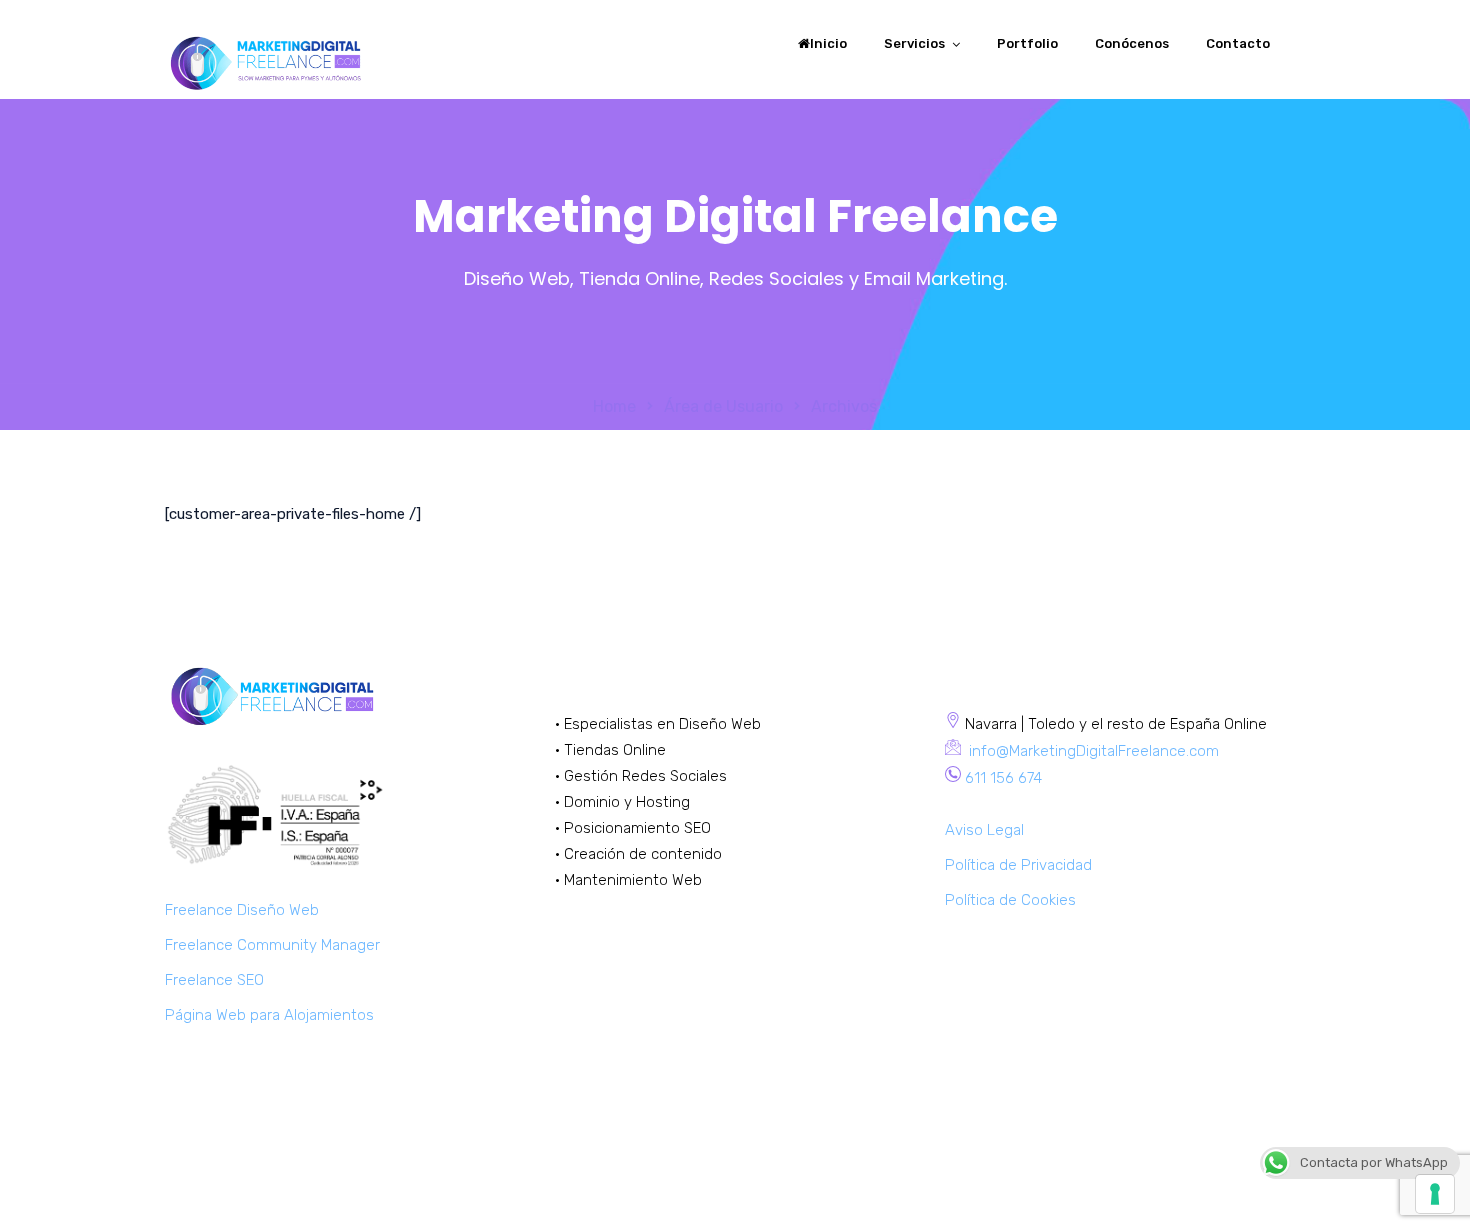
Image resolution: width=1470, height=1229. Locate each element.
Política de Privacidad (1018, 865)
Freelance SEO (214, 980)
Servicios (914, 43)
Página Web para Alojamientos (269, 1015)
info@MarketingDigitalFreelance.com (1092, 751)
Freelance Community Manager (272, 945)
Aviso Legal (984, 830)
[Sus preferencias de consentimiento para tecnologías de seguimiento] (1435, 1194)
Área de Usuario (723, 406)
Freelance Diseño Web (242, 910)
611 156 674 (1003, 778)
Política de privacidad (1232, 1186)
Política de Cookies (1010, 900)
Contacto (1238, 43)
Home (614, 406)
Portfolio (1027, 43)
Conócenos (1132, 43)
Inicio (828, 43)
